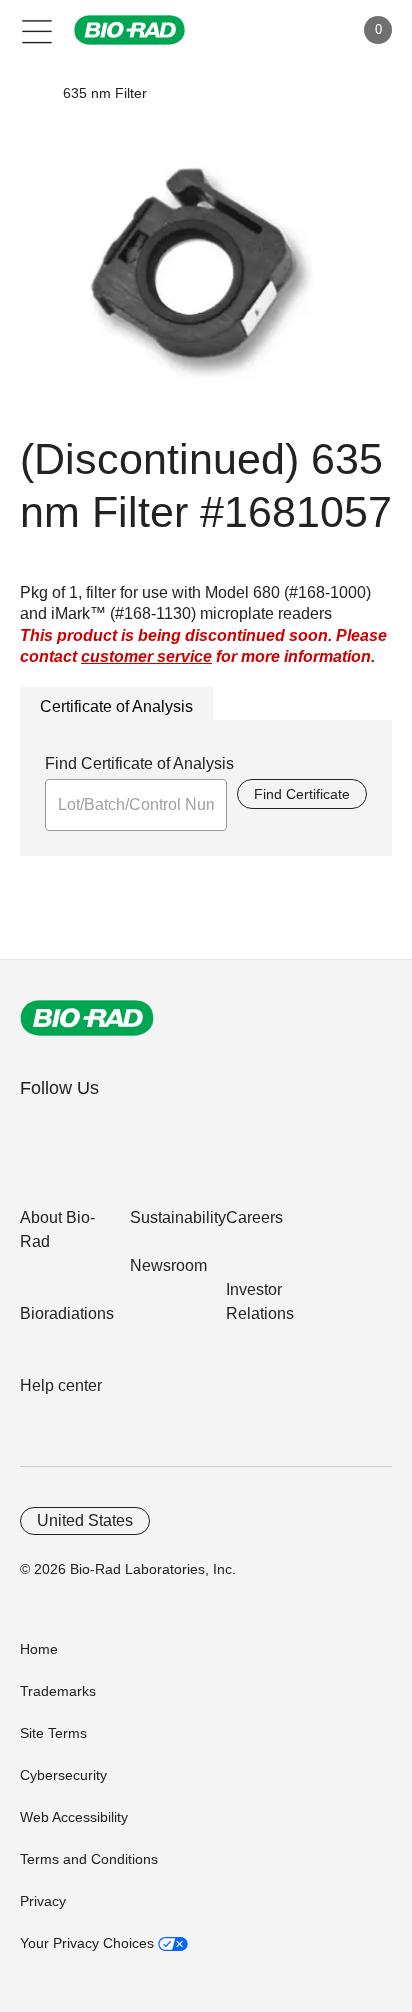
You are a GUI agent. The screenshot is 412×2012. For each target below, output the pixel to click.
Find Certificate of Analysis (139, 763)
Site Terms (53, 1733)
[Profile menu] (310, 30)
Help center (61, 1385)
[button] (32, 93)
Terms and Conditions (89, 1859)
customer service (146, 656)
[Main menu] (37, 30)
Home (39, 1649)
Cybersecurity (63, 1775)
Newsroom (168, 1265)
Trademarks (58, 1691)
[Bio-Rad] (87, 1018)
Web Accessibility (74, 1817)
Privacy (43, 1901)
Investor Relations (260, 1301)
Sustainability (178, 1217)
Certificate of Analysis (116, 706)
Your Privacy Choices (89, 1943)
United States (85, 1520)
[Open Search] (268, 30)
